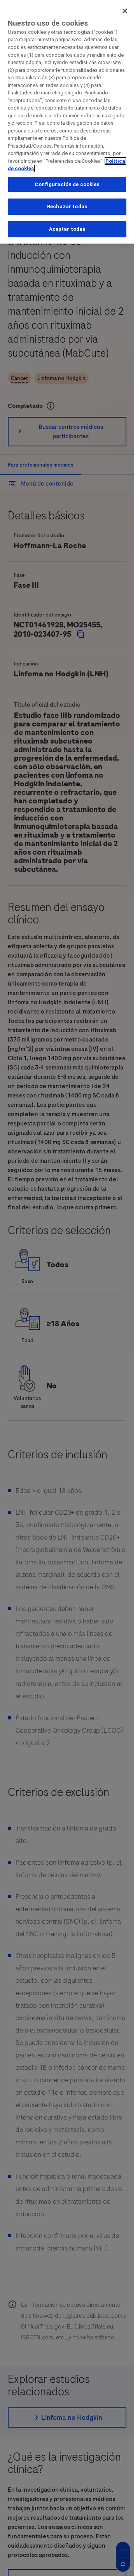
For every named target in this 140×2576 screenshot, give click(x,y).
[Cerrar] (125, 11)
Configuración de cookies (67, 184)
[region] (67, 122)
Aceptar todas (67, 229)
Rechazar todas (67, 206)
